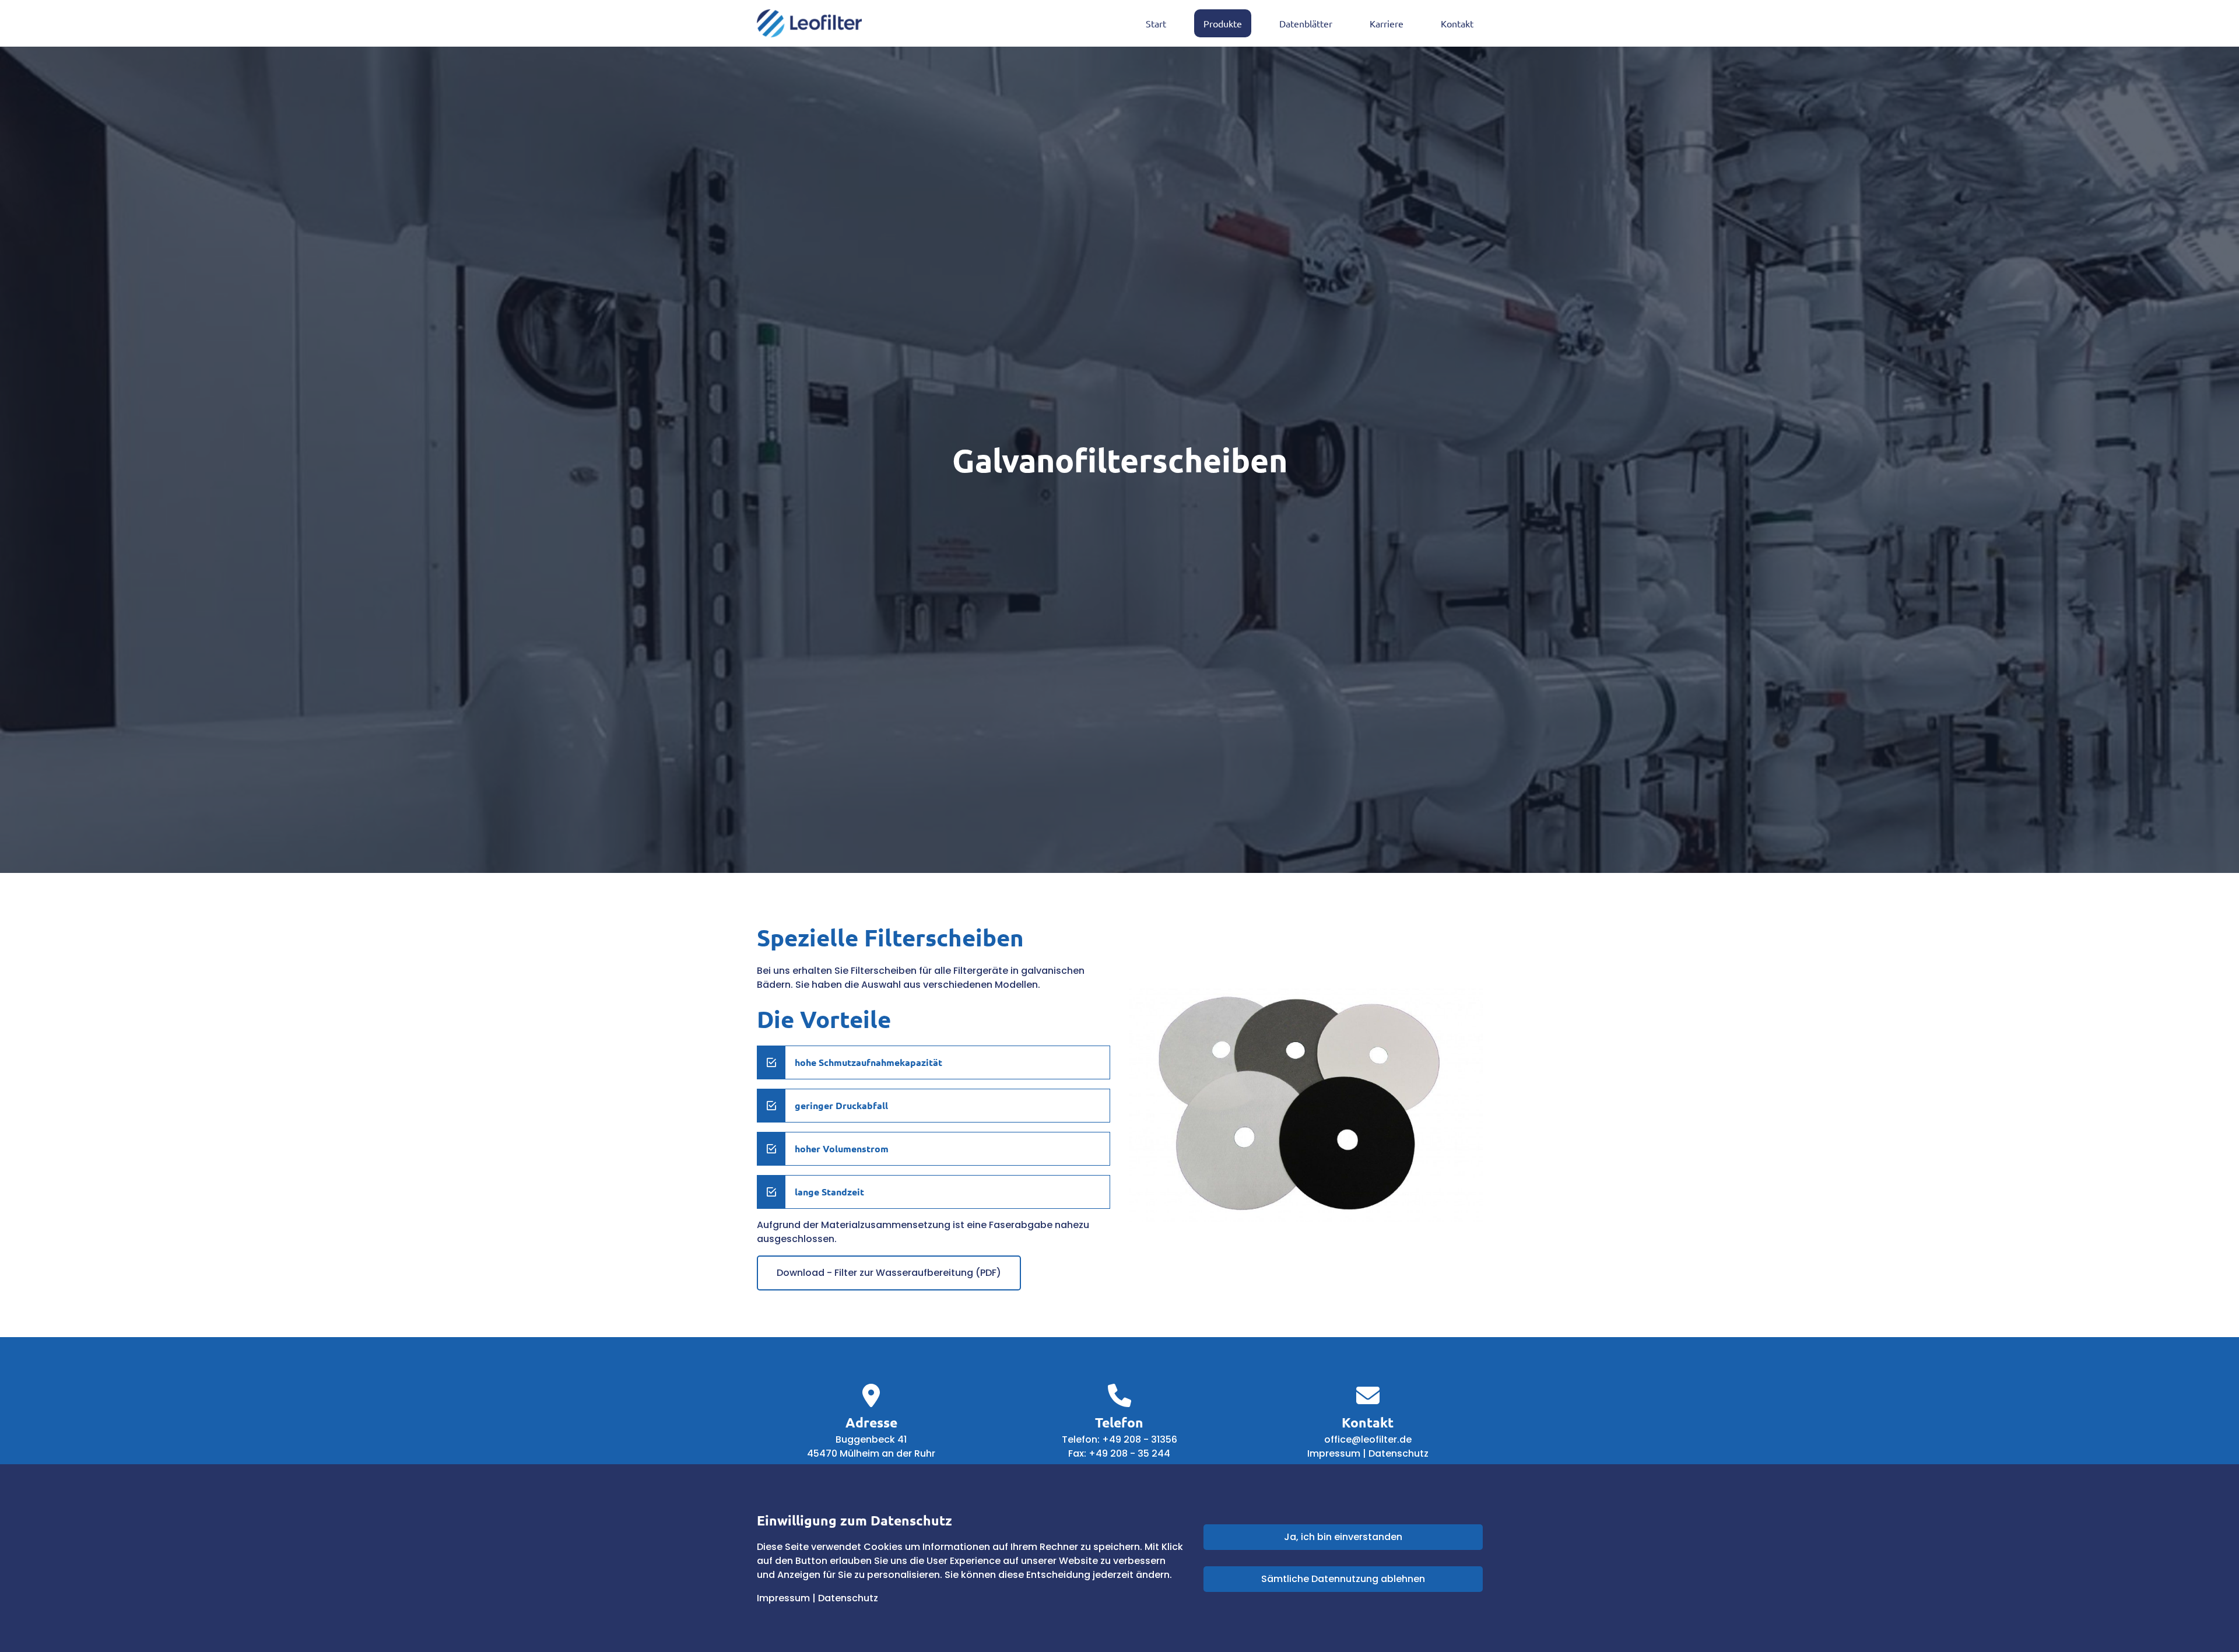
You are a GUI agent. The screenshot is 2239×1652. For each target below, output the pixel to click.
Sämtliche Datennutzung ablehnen (1343, 1579)
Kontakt (1457, 23)
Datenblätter (1306, 23)
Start (1156, 23)
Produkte (1223, 23)
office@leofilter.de (1368, 1439)
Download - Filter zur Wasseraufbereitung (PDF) (889, 1273)
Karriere (1387, 23)
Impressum (1334, 1453)
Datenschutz (1399, 1453)
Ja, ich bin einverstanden (1343, 1537)
